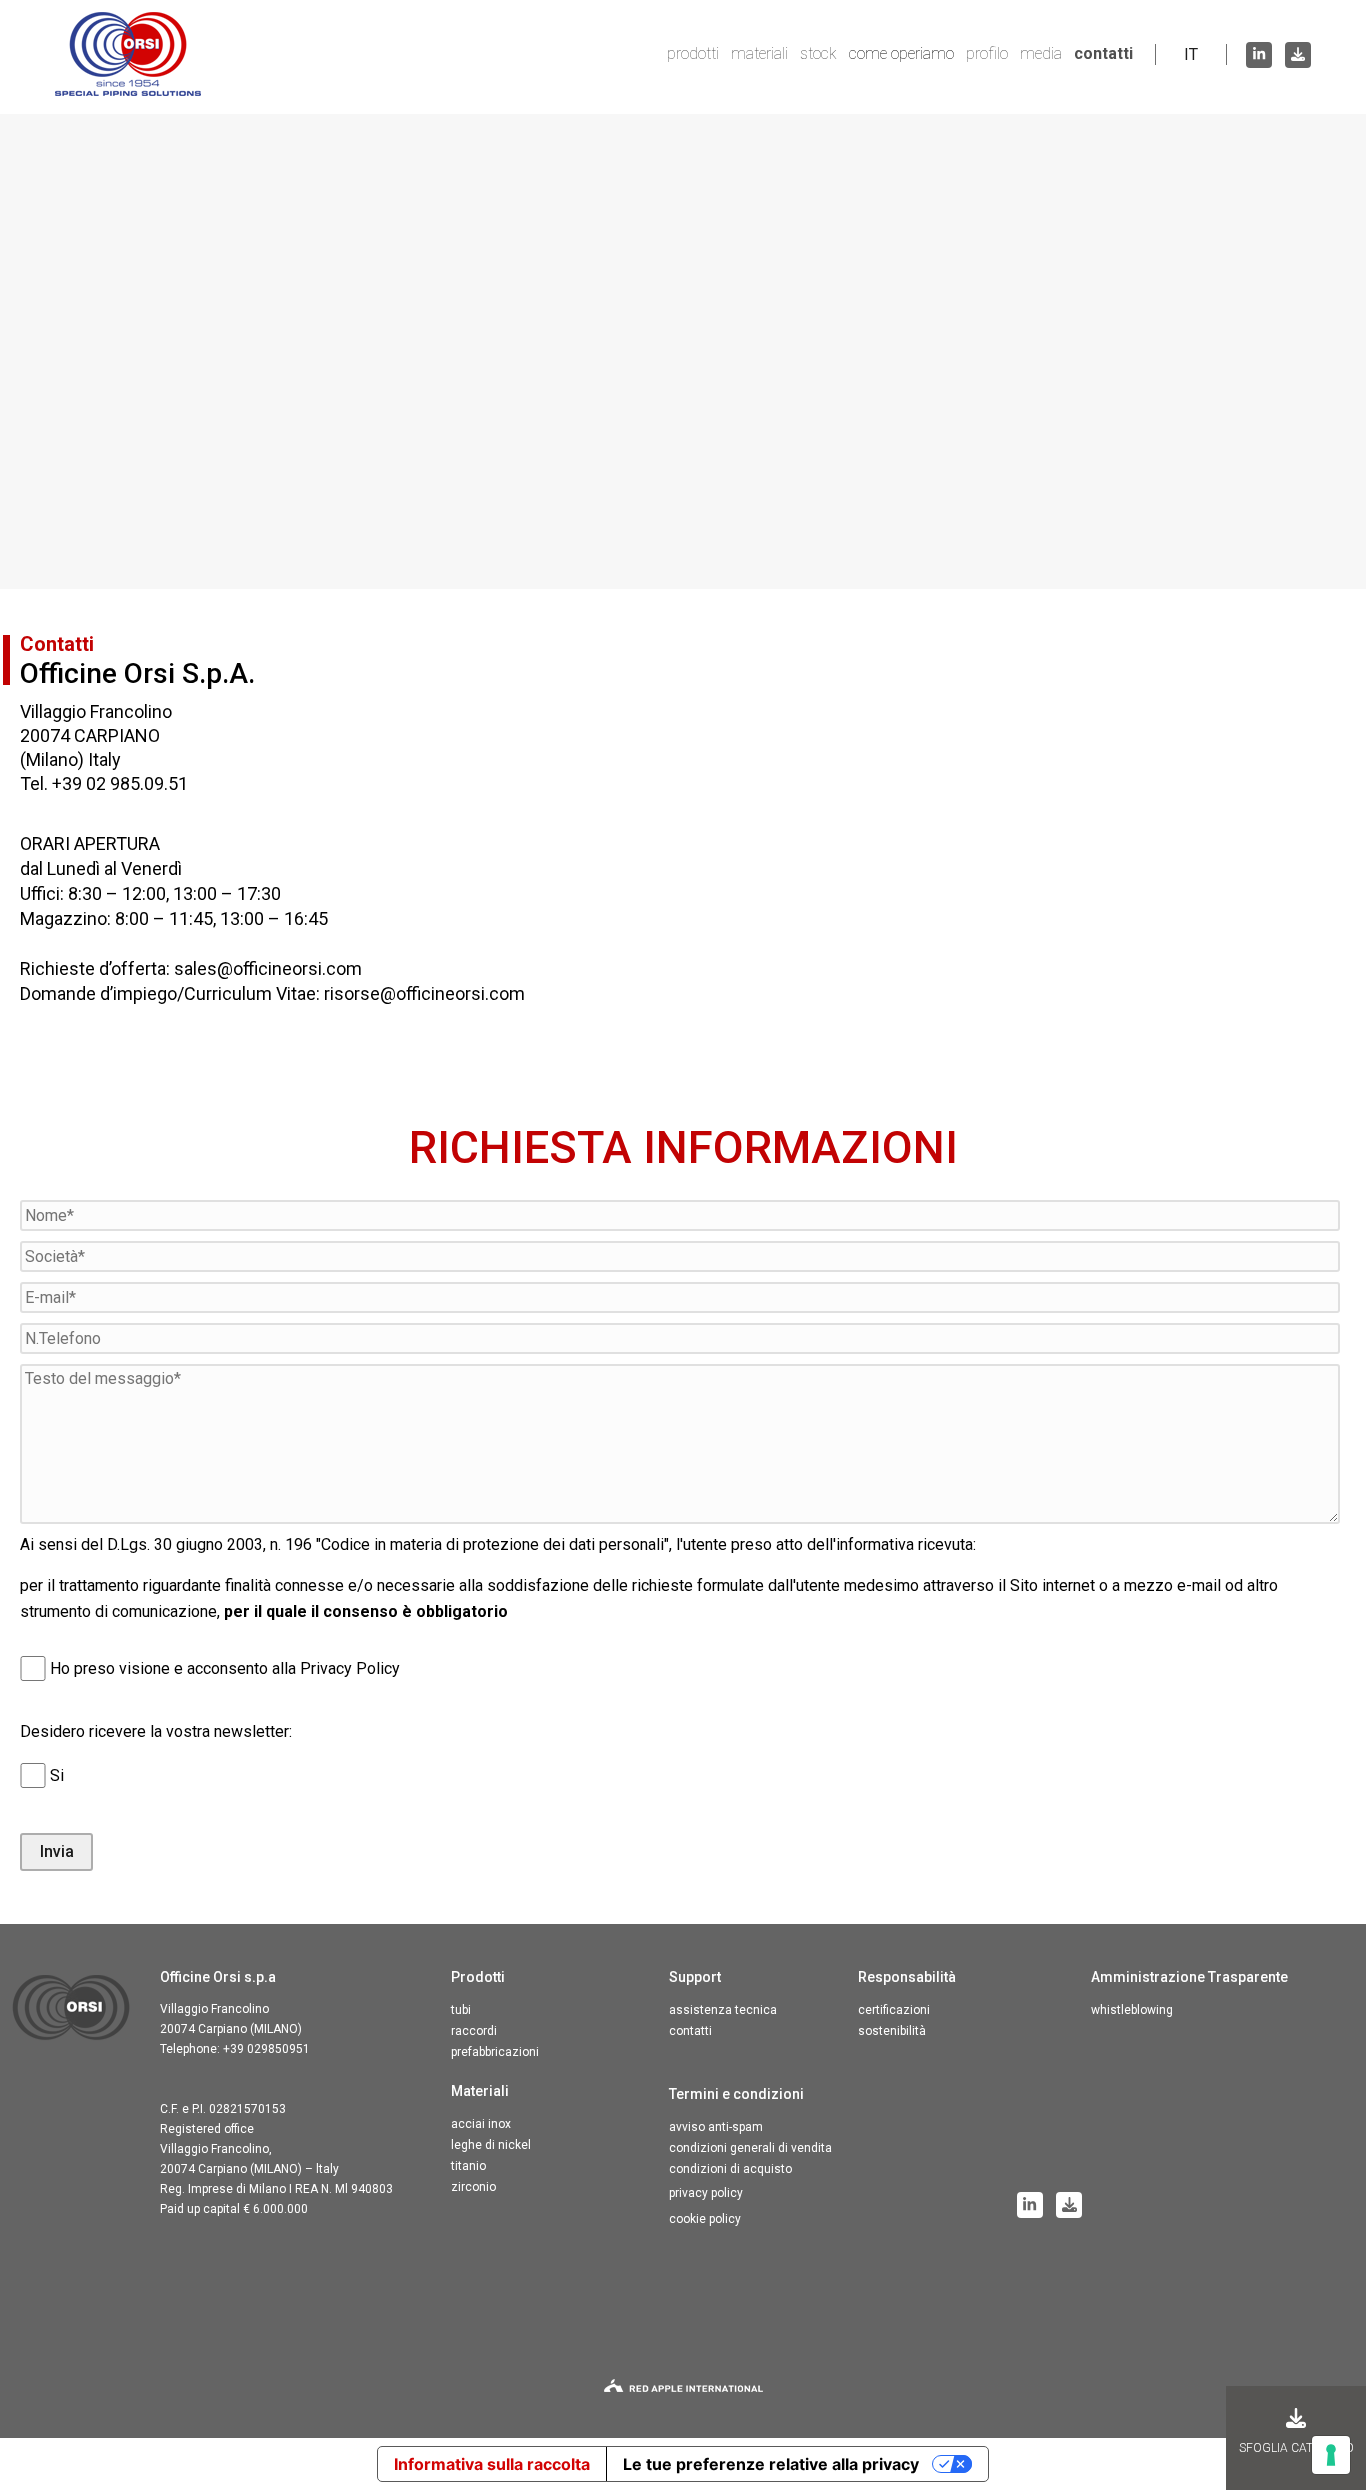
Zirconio (473, 2187)
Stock (818, 53)
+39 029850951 (266, 2049)
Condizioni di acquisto (730, 2169)
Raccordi (474, 2031)
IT (1191, 54)
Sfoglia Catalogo (1296, 2448)
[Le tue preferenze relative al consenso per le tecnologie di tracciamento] (1331, 2455)
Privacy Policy (706, 2193)
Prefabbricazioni (495, 2052)
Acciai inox (481, 2124)
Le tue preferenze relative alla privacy (771, 2464)
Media (1041, 53)
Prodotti (693, 53)
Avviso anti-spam (716, 2127)
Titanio (468, 2166)
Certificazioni (894, 2010)
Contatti (1103, 53)
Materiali (759, 53)
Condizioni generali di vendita (750, 2148)
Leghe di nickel (491, 2145)
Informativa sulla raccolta (492, 2464)
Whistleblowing (1132, 2010)
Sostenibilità (892, 2031)
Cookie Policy (705, 2219)
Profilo (987, 53)
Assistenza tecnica (723, 2010)
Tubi (461, 2010)
